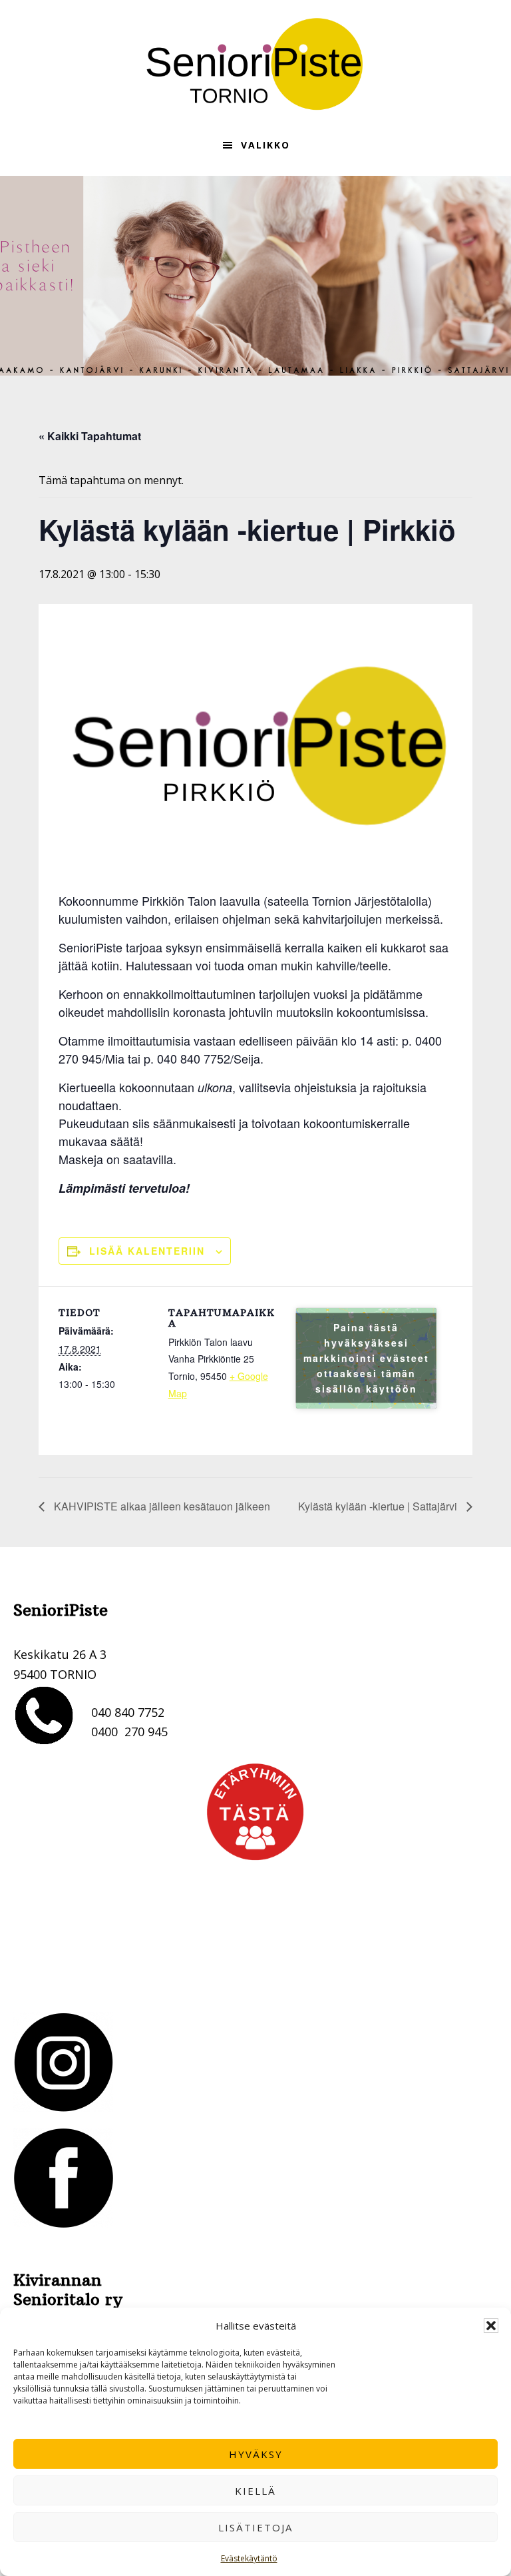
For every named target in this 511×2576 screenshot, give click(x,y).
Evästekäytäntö (249, 2558)
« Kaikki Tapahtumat (90, 436)
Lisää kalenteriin (147, 1251)
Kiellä (255, 2491)
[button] (491, 2326)
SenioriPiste (255, 64)
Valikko (265, 145)
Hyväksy (256, 2454)
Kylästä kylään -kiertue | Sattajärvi (379, 1506)
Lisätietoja (255, 2527)
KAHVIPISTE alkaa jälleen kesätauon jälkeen (161, 1506)
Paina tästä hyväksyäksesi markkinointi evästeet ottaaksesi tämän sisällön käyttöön (366, 1358)
